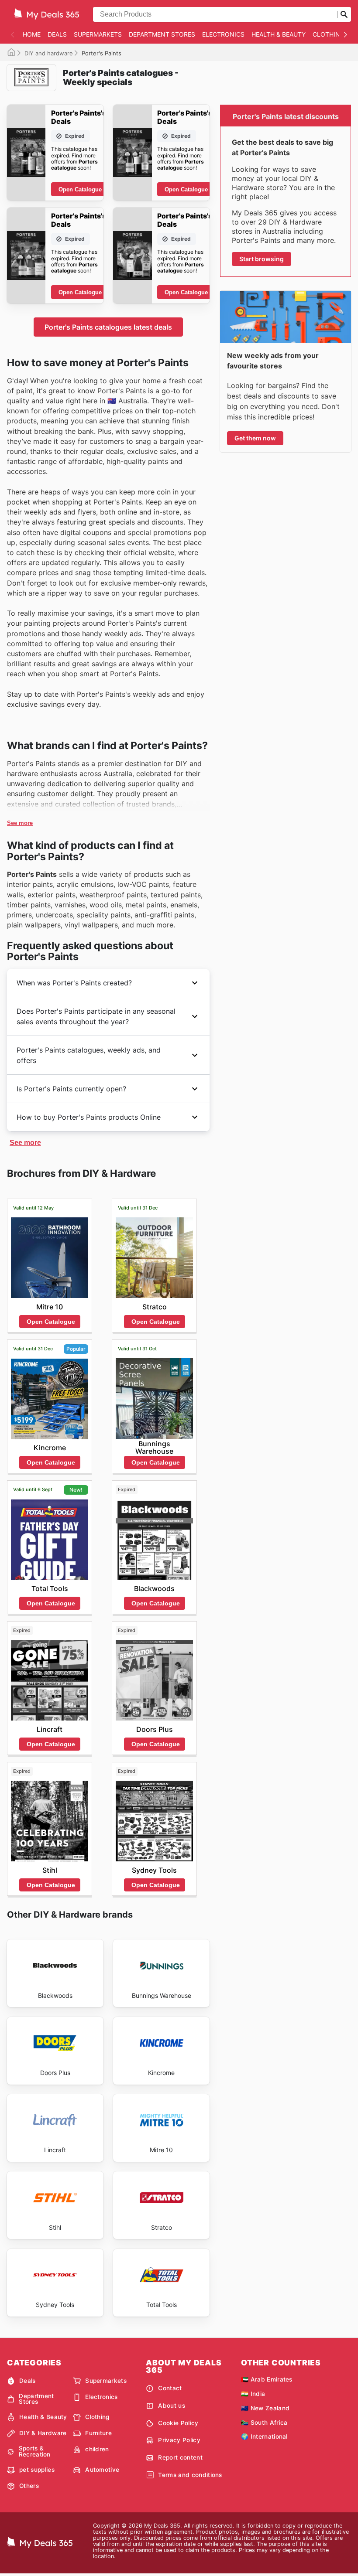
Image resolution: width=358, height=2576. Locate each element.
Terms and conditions (190, 2475)
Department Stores (162, 34)
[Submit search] (344, 14)
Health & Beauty (279, 34)
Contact (170, 2388)
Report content (180, 2457)
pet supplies (37, 2470)
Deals (57, 34)
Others (29, 2486)
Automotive (102, 2470)
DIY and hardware (49, 53)
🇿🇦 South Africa (264, 2423)
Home (32, 34)
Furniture (98, 2433)
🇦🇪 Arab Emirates (267, 2379)
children (97, 2449)
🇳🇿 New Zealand (265, 2408)
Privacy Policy (179, 2440)
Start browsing (262, 259)
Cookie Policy (178, 2423)
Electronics (223, 34)
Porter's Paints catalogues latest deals (108, 327)
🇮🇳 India (253, 2394)
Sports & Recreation (35, 2452)
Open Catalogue (80, 189)
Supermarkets (98, 34)
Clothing (329, 34)
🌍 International (264, 2436)
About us (172, 2406)
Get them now (255, 438)
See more (20, 823)
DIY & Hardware (43, 2433)
